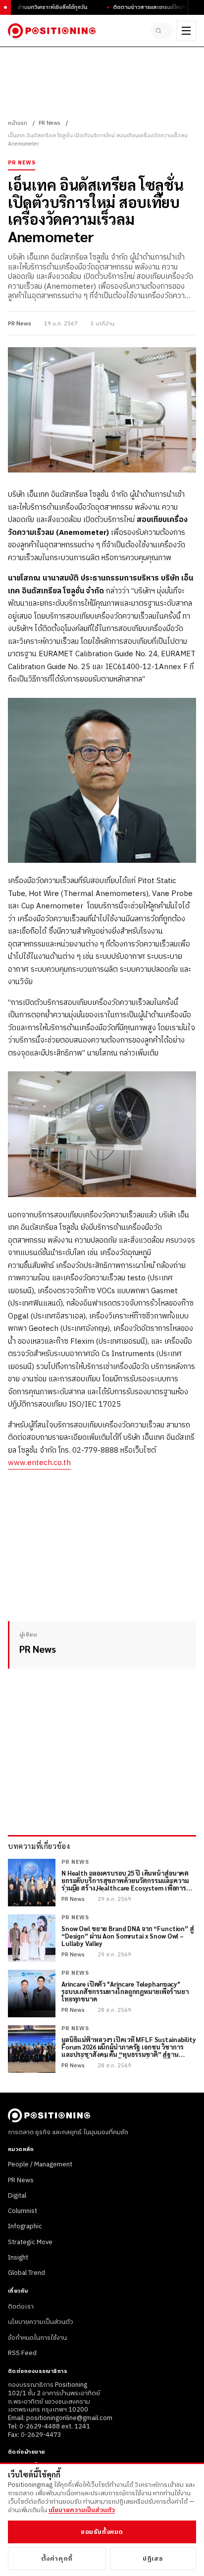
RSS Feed (22, 2353)
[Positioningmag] (52, 31)
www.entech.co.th (39, 1463)
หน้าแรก (18, 123)
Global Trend (26, 2273)
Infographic (25, 2226)
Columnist (23, 2211)
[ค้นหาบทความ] (161, 31)
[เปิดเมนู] (186, 31)
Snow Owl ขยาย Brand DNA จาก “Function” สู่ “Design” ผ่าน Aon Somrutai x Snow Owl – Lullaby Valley (128, 1936)
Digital (17, 2196)
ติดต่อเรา (21, 2307)
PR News (50, 123)
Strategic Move (30, 2242)
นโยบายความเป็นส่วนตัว (41, 2322)
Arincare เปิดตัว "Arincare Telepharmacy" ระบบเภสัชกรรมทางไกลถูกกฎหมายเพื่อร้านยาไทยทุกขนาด (125, 1992)
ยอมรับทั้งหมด (102, 2532)
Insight (18, 2258)
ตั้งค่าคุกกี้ (57, 2559)
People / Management (40, 2164)
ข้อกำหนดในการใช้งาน (37, 2338)
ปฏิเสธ (153, 2559)
